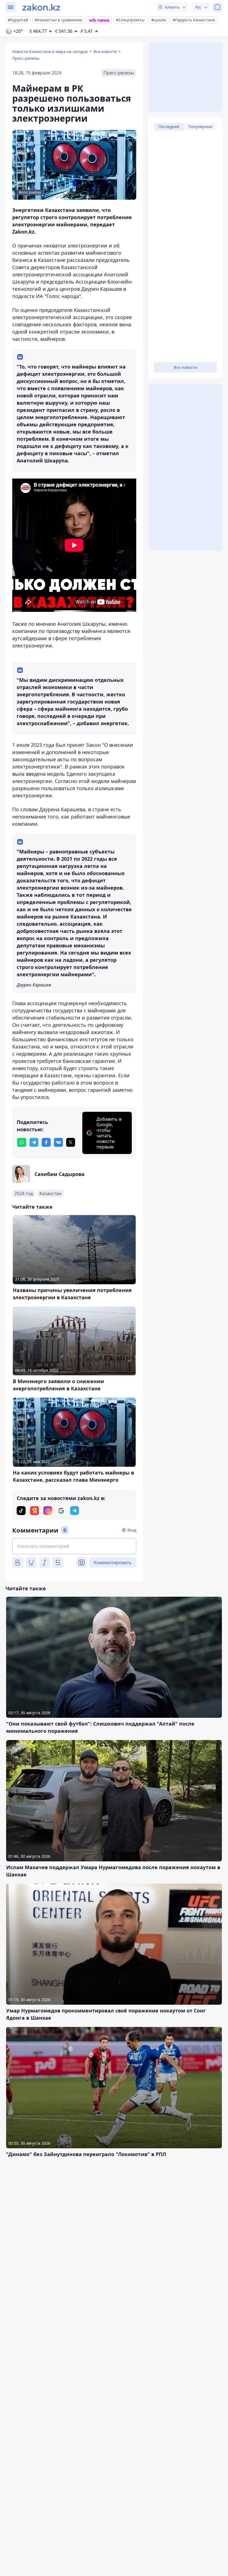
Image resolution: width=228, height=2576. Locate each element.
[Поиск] (217, 7)
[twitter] (71, 1142)
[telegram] (34, 1142)
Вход (132, 1530)
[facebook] (46, 1142)
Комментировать (113, 1563)
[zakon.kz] (41, 7)
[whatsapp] (22, 1142)
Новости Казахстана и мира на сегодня (50, 52)
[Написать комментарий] (74, 1546)
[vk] (58, 1142)
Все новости (105, 52)
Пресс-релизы (26, 58)
